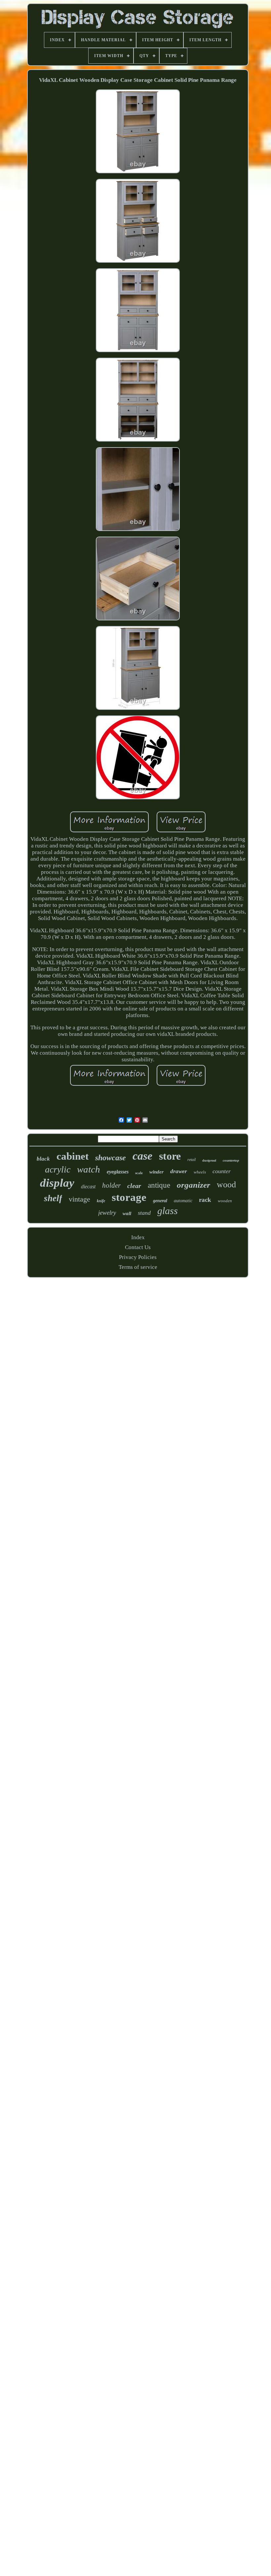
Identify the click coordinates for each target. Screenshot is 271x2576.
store (170, 1156)
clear (134, 1186)
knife (101, 1201)
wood (226, 1185)
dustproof (209, 1160)
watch (89, 1169)
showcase (111, 1158)
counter (222, 1171)
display (57, 1183)
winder (156, 1172)
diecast (88, 1187)
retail (192, 1160)
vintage (79, 1199)
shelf (53, 1198)
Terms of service (138, 1267)
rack (205, 1200)
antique (159, 1185)
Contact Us (138, 1247)
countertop (231, 1160)
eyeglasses (118, 1172)
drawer (179, 1171)
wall (127, 1213)
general (160, 1201)
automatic (183, 1201)
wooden (225, 1201)
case (142, 1156)
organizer (194, 1185)
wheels (200, 1172)
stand (144, 1213)
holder (111, 1185)
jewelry (107, 1213)
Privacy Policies (138, 1257)
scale (139, 1173)
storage (129, 1197)
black (43, 1159)
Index (138, 1237)
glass (168, 1211)
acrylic (58, 1169)
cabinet (73, 1156)
